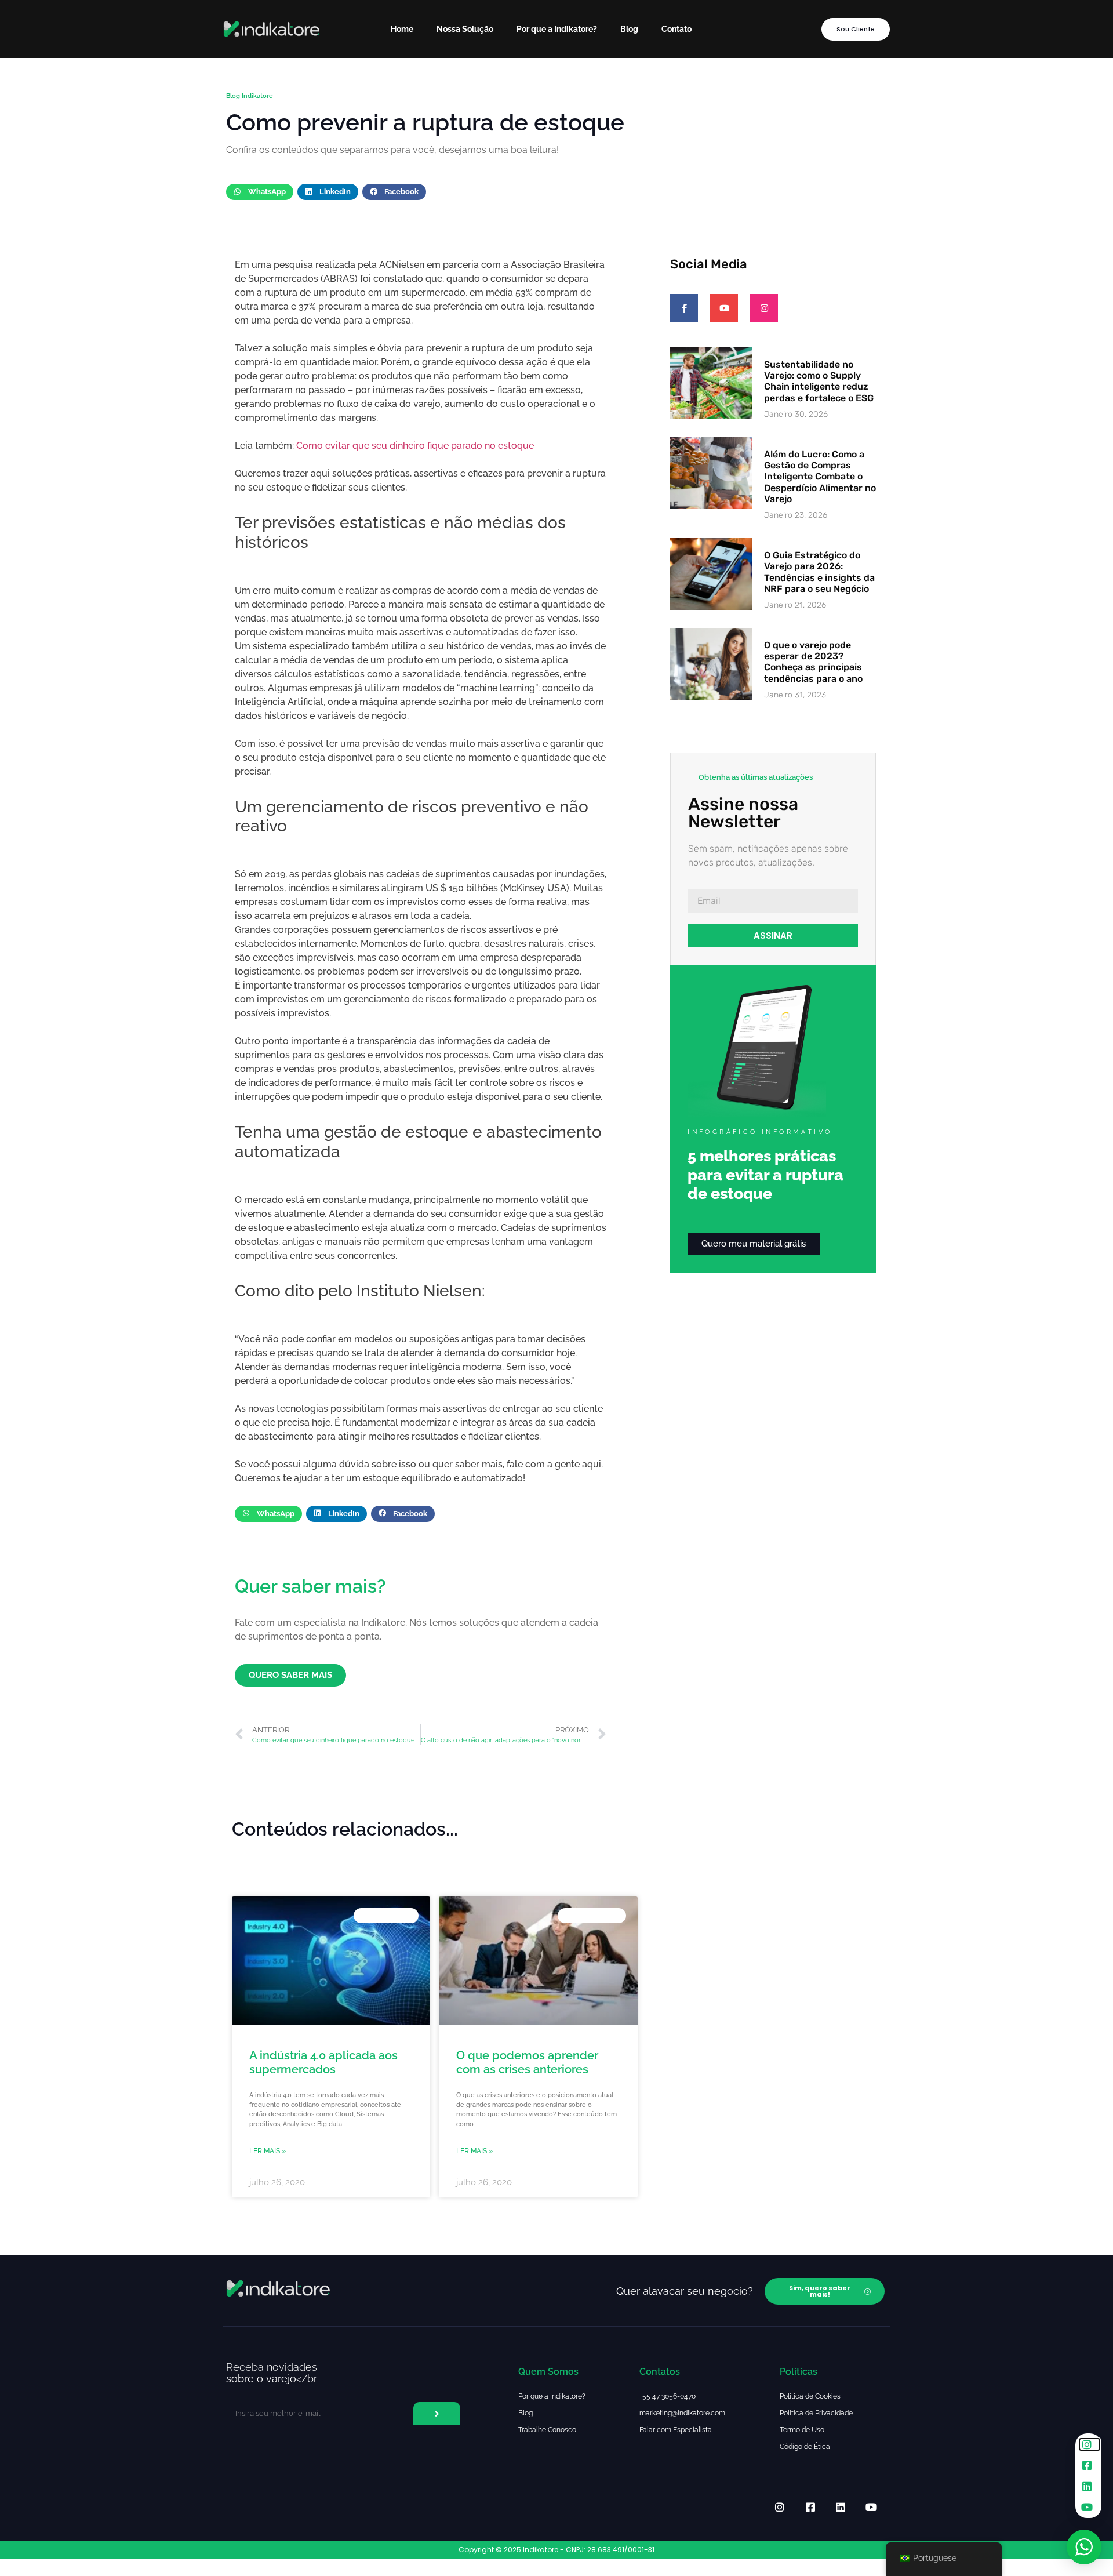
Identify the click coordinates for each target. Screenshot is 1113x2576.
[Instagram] (764, 308)
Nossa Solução (465, 29)
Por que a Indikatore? (557, 29)
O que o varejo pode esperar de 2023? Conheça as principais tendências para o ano (813, 662)
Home (402, 29)
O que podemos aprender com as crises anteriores (527, 2062)
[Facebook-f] (684, 308)
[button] (260, 192)
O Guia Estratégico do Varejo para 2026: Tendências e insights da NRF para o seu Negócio (819, 572)
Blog (629, 29)
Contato (676, 29)
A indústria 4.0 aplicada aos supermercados (323, 2062)
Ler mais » (268, 2151)
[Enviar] (437, 2414)
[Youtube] (724, 308)
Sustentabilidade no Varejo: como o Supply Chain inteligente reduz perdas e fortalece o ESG (819, 381)
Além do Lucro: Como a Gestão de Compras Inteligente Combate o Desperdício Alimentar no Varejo (820, 477)
